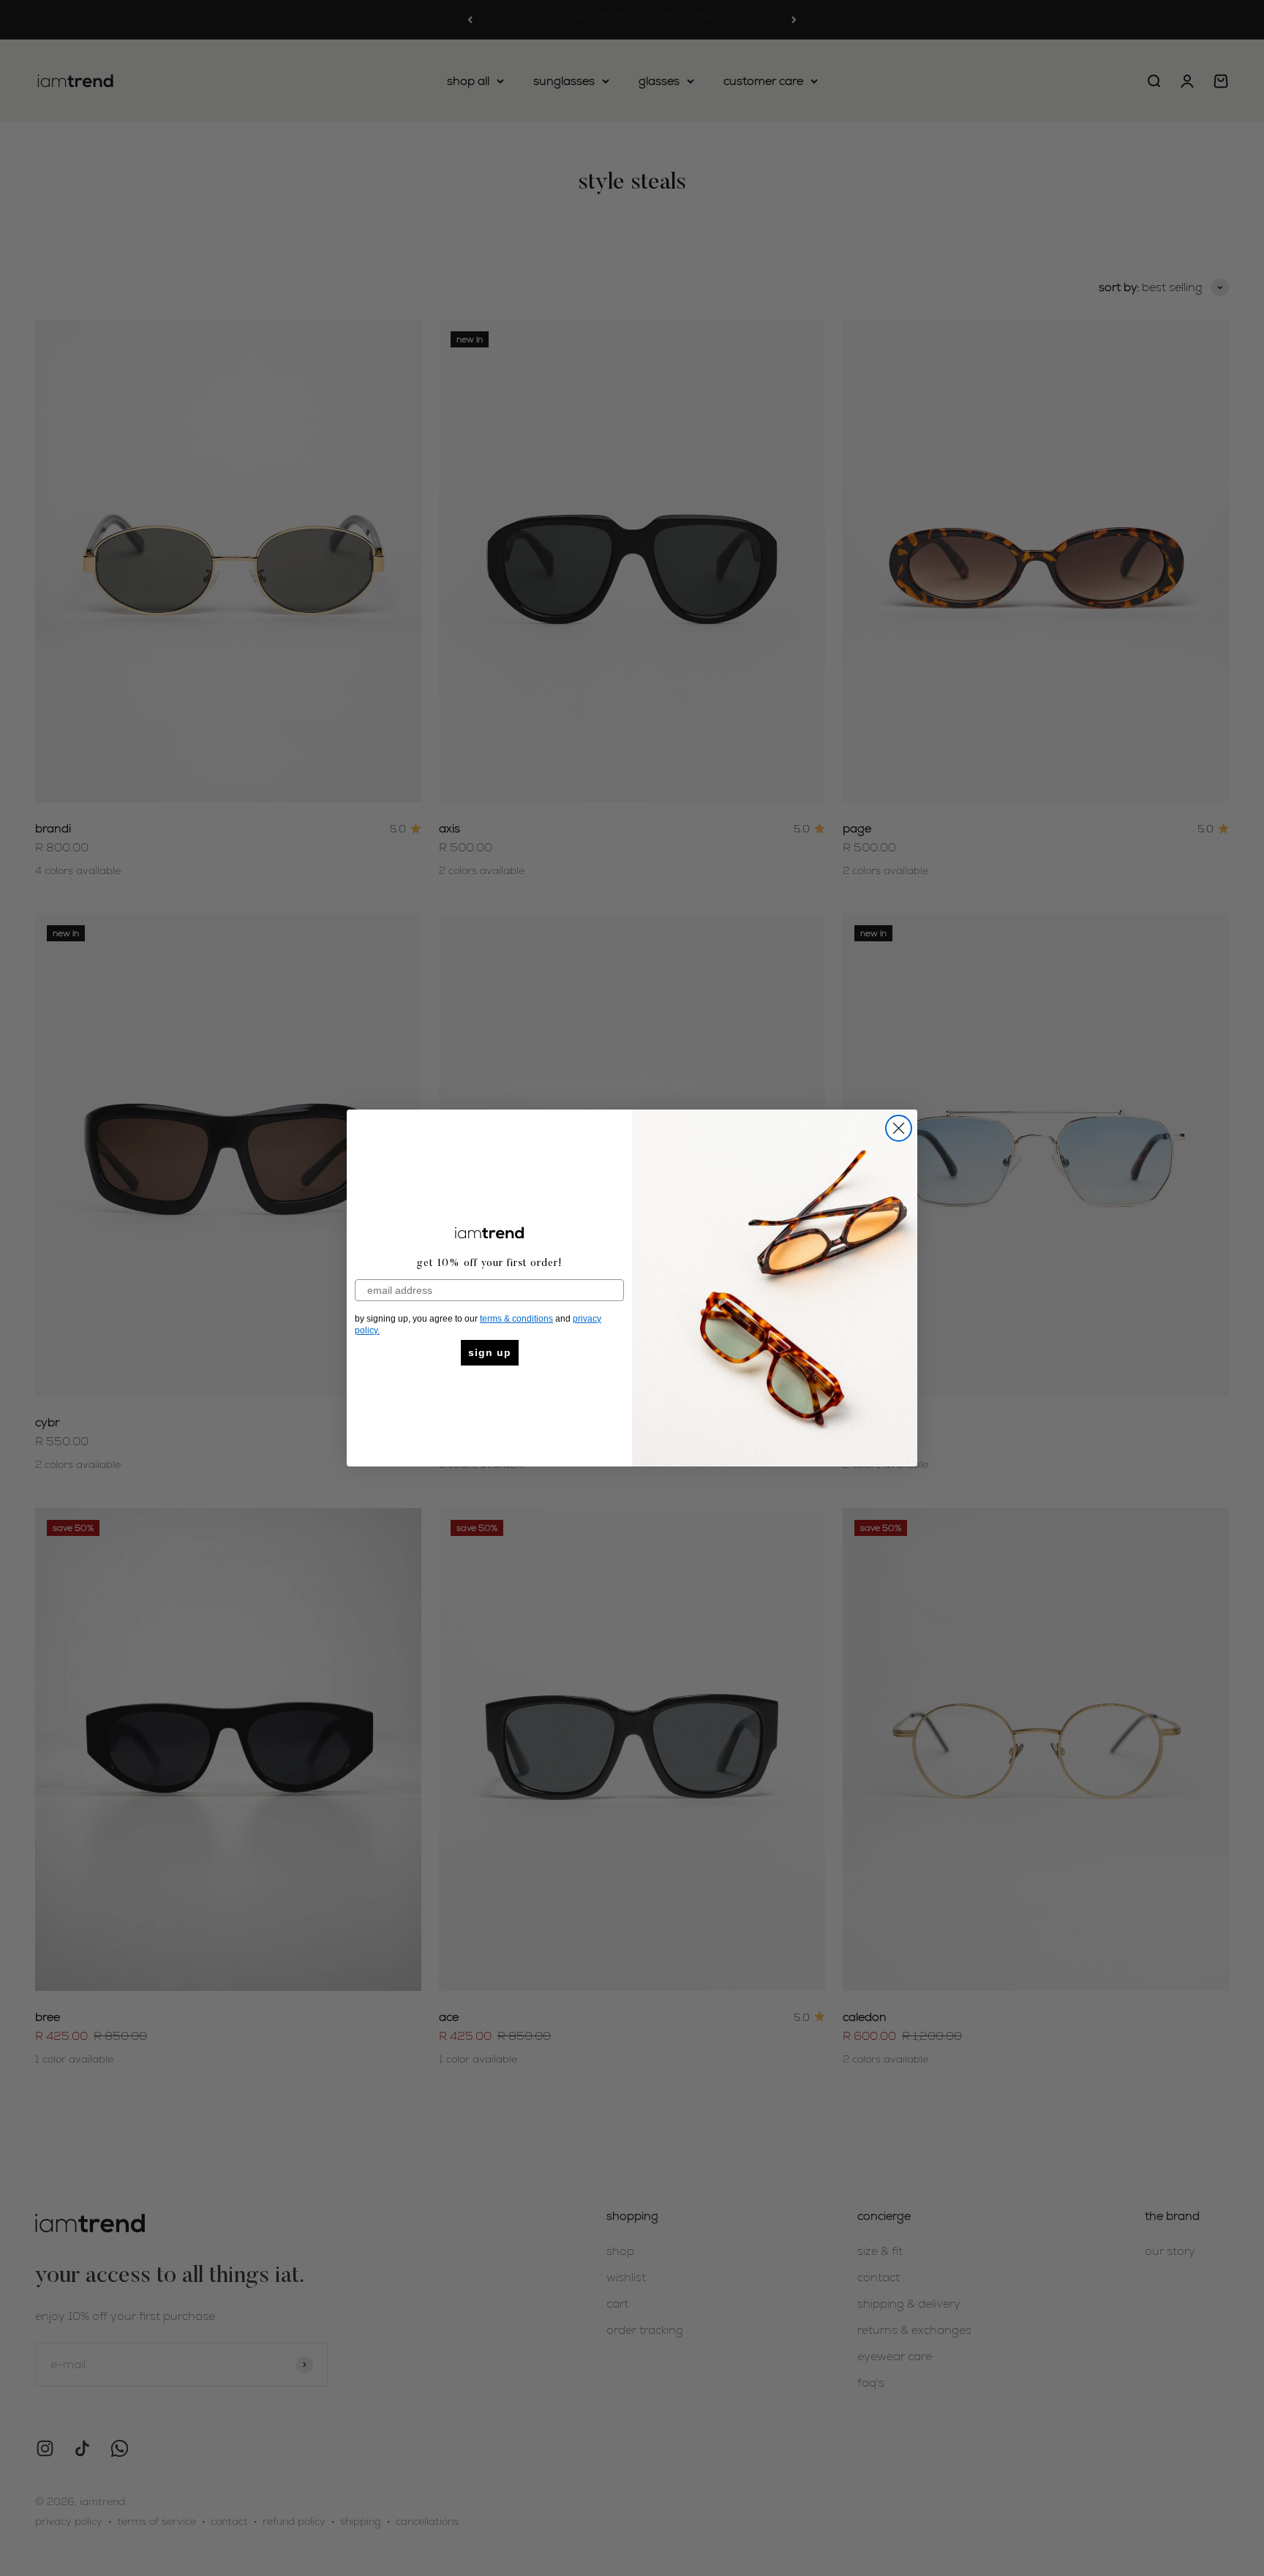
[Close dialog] (899, 1128)
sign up (490, 1352)
